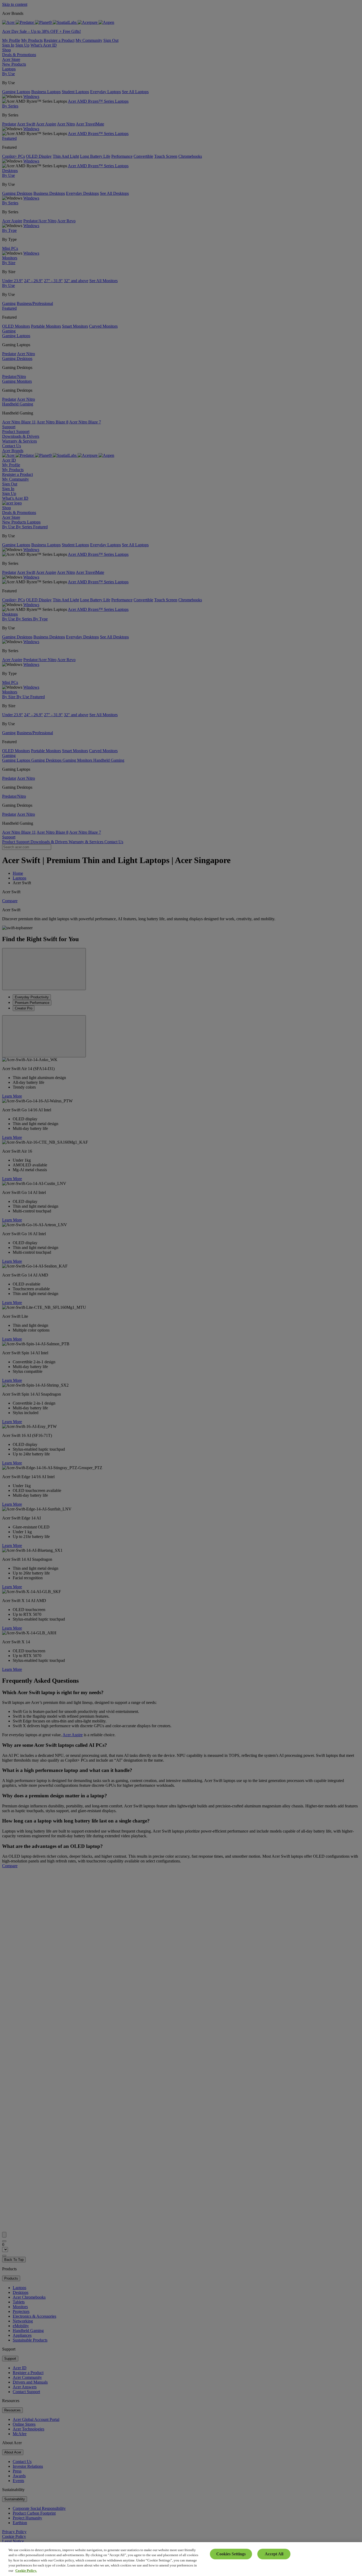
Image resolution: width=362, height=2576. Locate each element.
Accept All (274, 2554)
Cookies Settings (231, 2554)
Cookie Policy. (26, 2571)
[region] (181, 2559)
